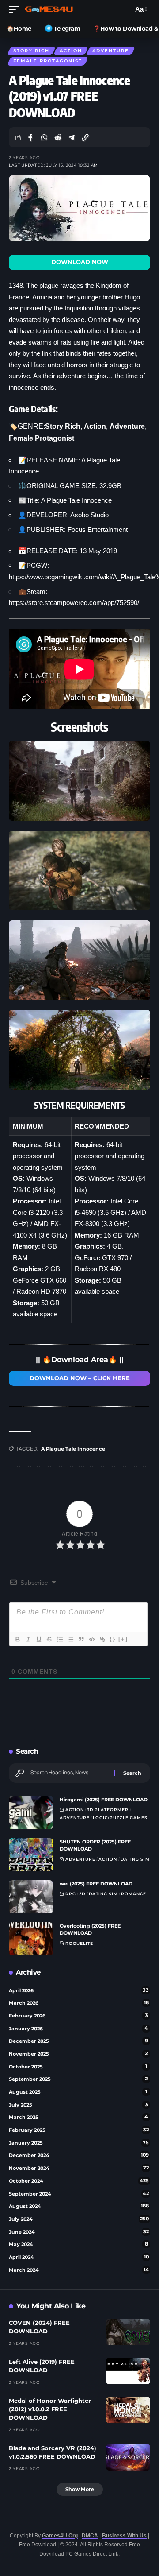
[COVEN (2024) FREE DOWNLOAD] (128, 2332)
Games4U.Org (60, 2536)
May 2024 (78, 2244)
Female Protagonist (48, 61)
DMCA (90, 2536)
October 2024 (79, 2181)
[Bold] (17, 1639)
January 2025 (79, 2143)
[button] (16, 9)
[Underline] (38, 1639)
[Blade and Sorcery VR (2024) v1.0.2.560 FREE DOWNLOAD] (128, 2457)
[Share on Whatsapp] (44, 137)
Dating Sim (135, 1859)
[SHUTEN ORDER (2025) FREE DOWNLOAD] (31, 1855)
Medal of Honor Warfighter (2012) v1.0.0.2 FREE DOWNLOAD (50, 2409)
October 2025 (78, 2067)
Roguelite (79, 1943)
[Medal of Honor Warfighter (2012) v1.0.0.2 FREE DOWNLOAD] (128, 2410)
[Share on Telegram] (72, 137)
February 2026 (78, 2016)
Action (71, 51)
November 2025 (78, 2054)
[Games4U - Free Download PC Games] (49, 9)
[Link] (102, 1639)
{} (113, 1639)
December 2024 (79, 2155)
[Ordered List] (60, 1639)
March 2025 (78, 2117)
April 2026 (79, 1990)
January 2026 (78, 2029)
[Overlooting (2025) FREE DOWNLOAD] (31, 1939)
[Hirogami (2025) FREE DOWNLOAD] (31, 1813)
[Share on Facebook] (30, 137)
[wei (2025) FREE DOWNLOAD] (31, 1897)
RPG (71, 1894)
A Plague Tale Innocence (73, 1449)
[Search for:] (69, 1773)
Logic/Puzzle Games (120, 1818)
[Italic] (28, 1639)
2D (82, 1894)
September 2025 (78, 2079)
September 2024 (79, 2194)
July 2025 (78, 2105)
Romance (134, 1894)
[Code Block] (91, 1639)
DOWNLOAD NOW (80, 262)
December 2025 (78, 2041)
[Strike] (49, 1639)
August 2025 (78, 2092)
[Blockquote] (81, 1639)
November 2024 (79, 2168)
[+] (123, 1639)
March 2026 (79, 2003)
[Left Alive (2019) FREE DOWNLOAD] (128, 2371)
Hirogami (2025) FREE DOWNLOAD (104, 1800)
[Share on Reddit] (58, 137)
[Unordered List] (70, 1639)
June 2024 (79, 2232)
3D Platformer (108, 1810)
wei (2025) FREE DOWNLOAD (96, 1884)
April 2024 (79, 2257)
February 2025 (79, 2130)
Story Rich (31, 51)
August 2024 (79, 2206)
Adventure (111, 51)
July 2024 (79, 2219)
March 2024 (79, 2270)
